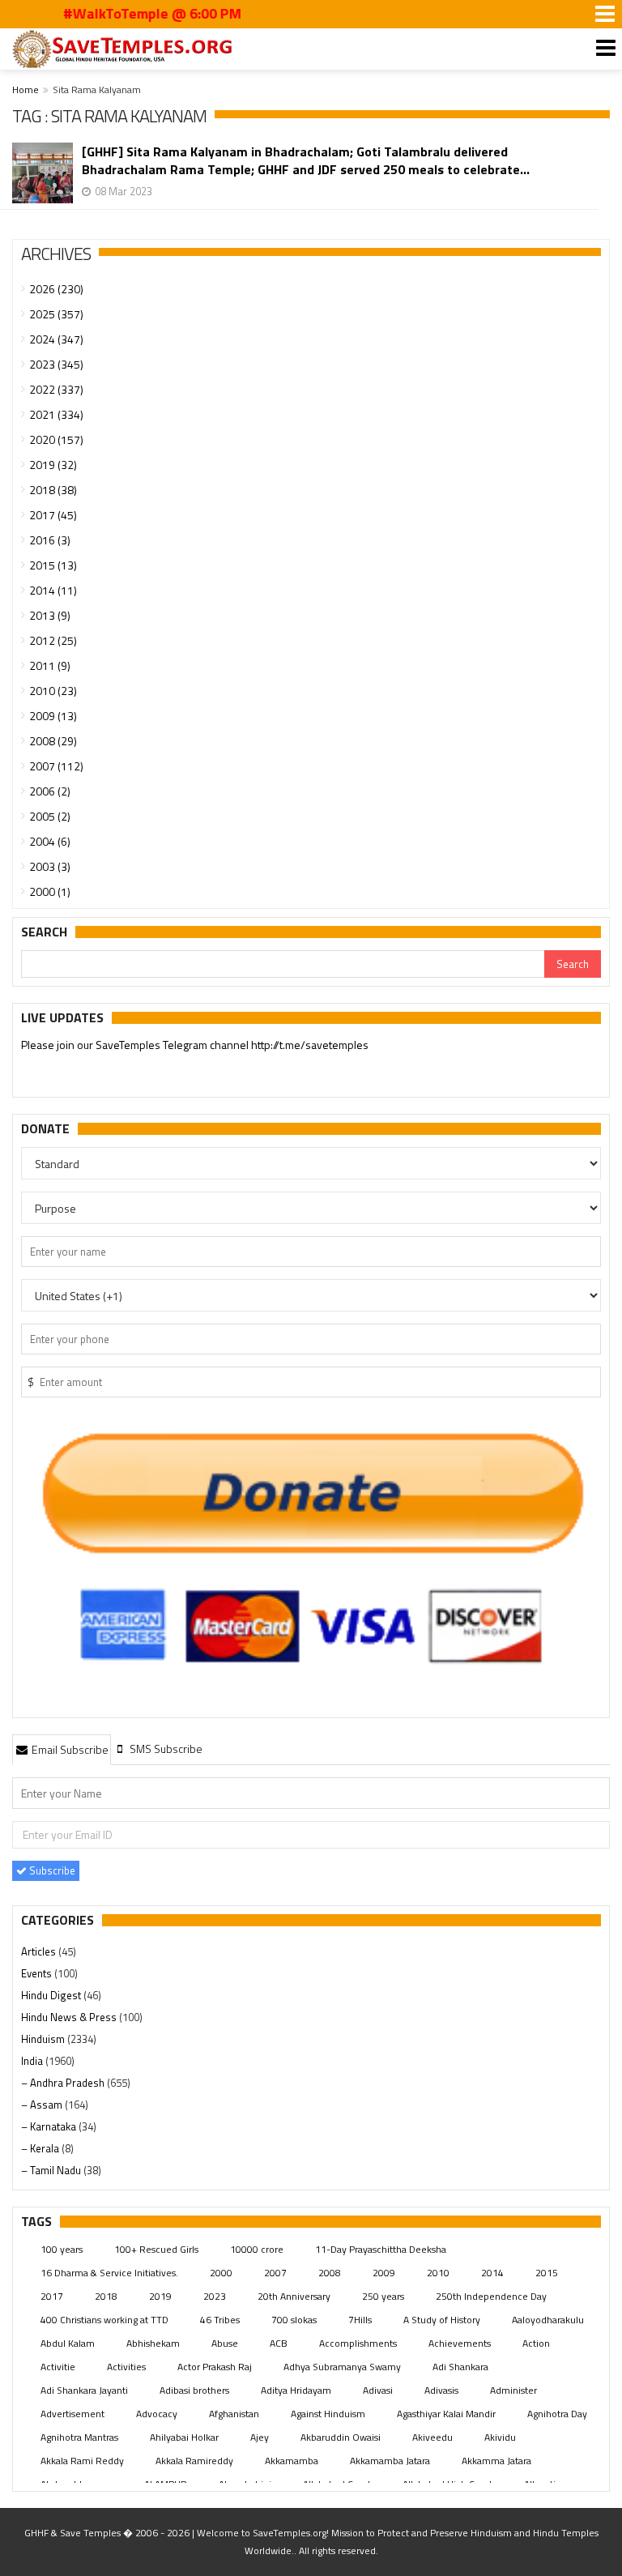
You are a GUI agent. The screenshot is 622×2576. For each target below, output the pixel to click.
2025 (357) (56, 314)
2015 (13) (53, 565)
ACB (279, 2343)
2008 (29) (53, 741)
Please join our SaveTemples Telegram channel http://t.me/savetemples (195, 1045)
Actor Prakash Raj (215, 2367)
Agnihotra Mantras (79, 2437)
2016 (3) (50, 540)
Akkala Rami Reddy (82, 2461)
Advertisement (72, 2414)
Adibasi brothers (194, 2390)
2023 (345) (56, 364)
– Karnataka (50, 2126)
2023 (215, 2296)
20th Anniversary (294, 2296)
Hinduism (44, 2039)
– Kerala (41, 2148)
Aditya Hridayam (296, 2390)
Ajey (260, 2437)
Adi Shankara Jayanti (84, 2390)
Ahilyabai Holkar (184, 2437)
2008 (330, 2273)
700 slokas (294, 2320)
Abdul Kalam (68, 2343)
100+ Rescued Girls (156, 2249)
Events (38, 1973)
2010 (438, 2273)
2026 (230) (56, 289)
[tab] (62, 1749)
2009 (384, 2273)
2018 (106, 2296)
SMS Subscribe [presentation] (165, 1749)
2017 (52, 2296)
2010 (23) (53, 691)
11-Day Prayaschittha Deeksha (381, 2249)
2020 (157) (56, 439)
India (33, 2061)
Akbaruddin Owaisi (341, 2437)
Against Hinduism (328, 2414)
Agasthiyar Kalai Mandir (446, 2414)
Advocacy (157, 2414)
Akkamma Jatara (496, 2461)
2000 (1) (50, 891)
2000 (221, 2273)
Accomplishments (358, 2343)
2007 (275, 2273)
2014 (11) (53, 590)
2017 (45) (53, 515)
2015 (547, 2273)
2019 (160, 2296)
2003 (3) (50, 866)
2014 (492, 2273)
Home (26, 90)
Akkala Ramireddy (194, 2461)
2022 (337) (56, 389)
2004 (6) (50, 841)
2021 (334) (56, 414)
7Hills (360, 2320)
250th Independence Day (491, 2296)
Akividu (500, 2437)
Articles (40, 1951)
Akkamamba (292, 2461)
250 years (383, 2296)
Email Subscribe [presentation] (69, 1749)
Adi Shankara (460, 2367)
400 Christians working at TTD (104, 2320)
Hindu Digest (52, 1995)
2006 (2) (50, 791)
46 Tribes (220, 2320)
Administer (513, 2390)
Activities (126, 2367)
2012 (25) (53, 640)
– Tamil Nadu (52, 2170)
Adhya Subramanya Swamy (342, 2367)
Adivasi (378, 2390)
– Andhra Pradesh (64, 2083)
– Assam (43, 2105)
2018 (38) (53, 490)
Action (536, 2343)
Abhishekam (153, 2343)
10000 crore (257, 2249)
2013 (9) (50, 615)
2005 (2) (50, 816)
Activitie (58, 2367)
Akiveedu (432, 2437)
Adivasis (441, 2390)
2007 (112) (56, 766)
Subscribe (51, 1870)
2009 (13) (53, 716)
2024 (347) (56, 339)
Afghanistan (234, 2414)
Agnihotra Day (557, 2414)
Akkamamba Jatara (390, 2461)
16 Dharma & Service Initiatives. (109, 2273)
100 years (62, 2249)
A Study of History (442, 2320)
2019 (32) (53, 465)
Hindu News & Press (70, 2017)
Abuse (225, 2343)
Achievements (460, 2343)
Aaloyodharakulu (548, 2320)
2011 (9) (50, 665)
